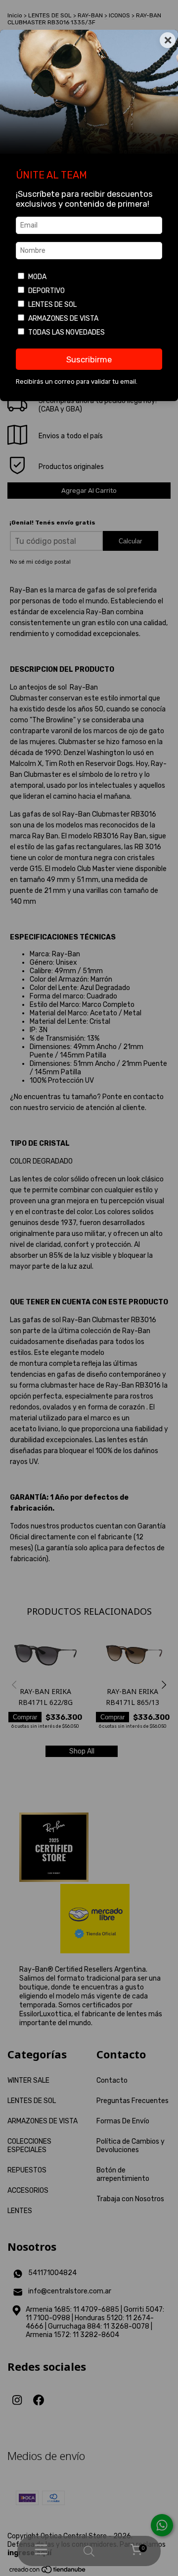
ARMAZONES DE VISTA (63, 319)
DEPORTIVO (46, 291)
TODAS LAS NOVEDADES (67, 332)
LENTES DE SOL (52, 305)
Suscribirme (89, 359)
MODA (37, 277)
